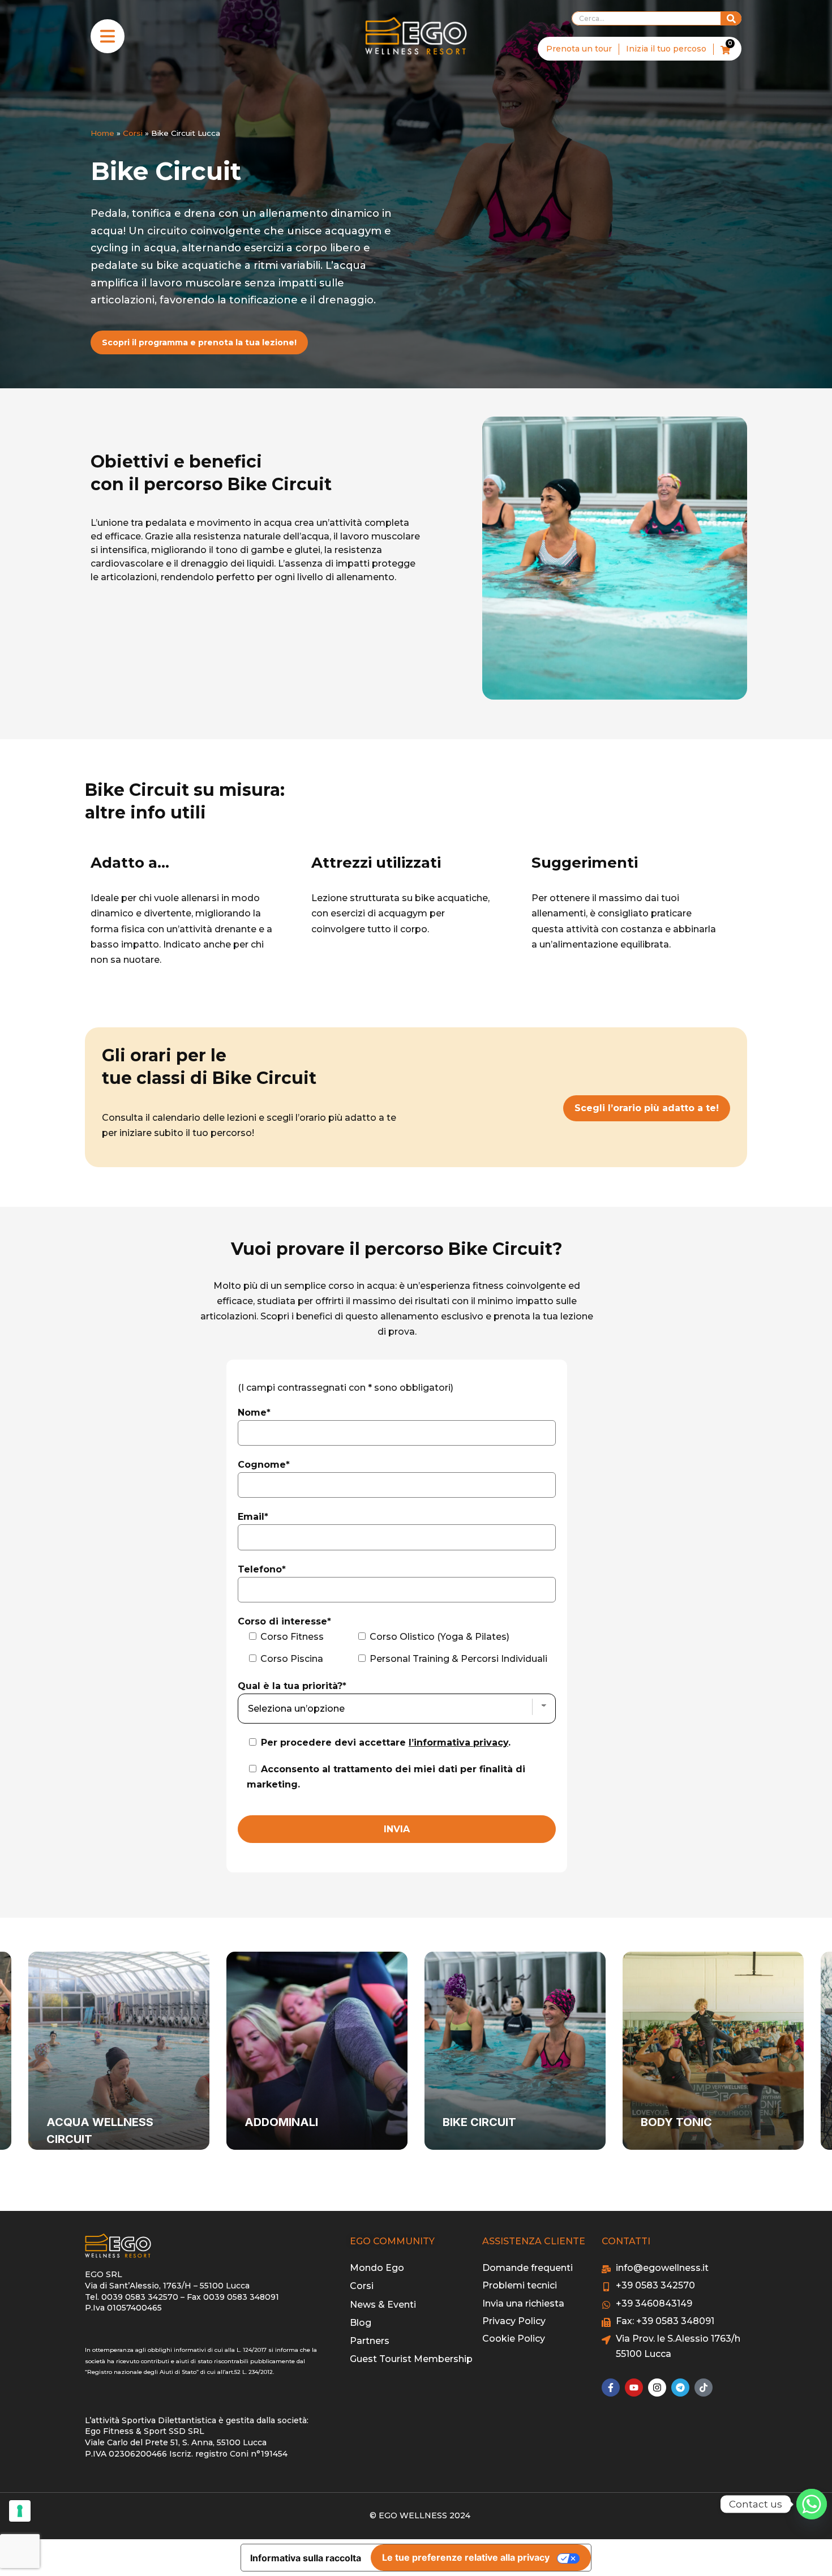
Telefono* (262, 1569)
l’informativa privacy (458, 1743)
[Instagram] (657, 2388)
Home (102, 133)
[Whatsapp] (812, 2504)
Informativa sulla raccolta (306, 2558)
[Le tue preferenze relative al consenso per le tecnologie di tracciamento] (20, 2511)
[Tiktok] (704, 2388)
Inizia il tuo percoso (666, 49)
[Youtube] (634, 2388)
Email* (253, 1517)
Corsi (133, 133)
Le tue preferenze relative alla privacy (466, 2557)
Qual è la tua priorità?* (292, 1686)
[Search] (731, 18)
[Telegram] (680, 2388)
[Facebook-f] (611, 2388)
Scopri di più (96, 2144)
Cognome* (264, 1465)
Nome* (254, 1413)
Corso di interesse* (284, 1621)
